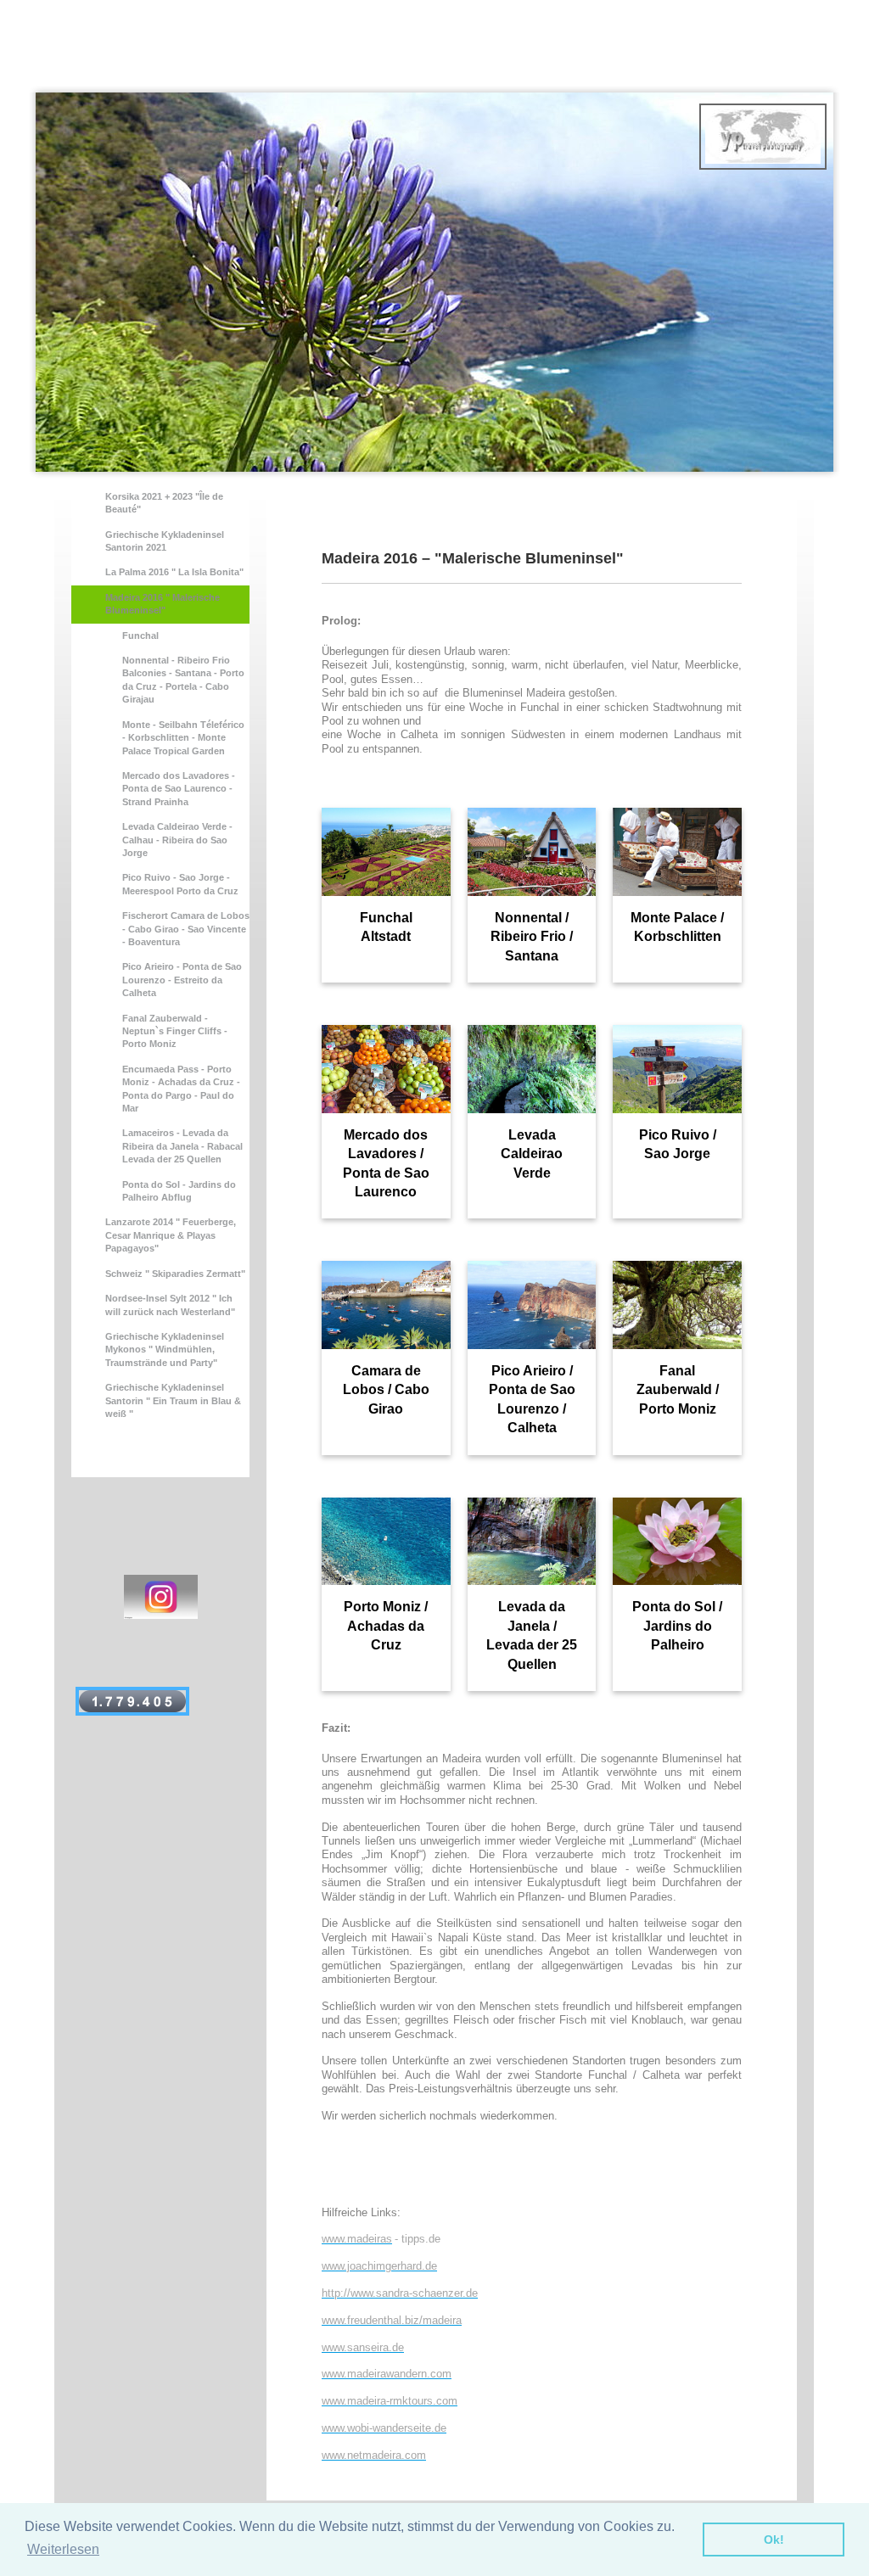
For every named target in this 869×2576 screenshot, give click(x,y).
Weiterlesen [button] (63, 2549)
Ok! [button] (774, 2540)
